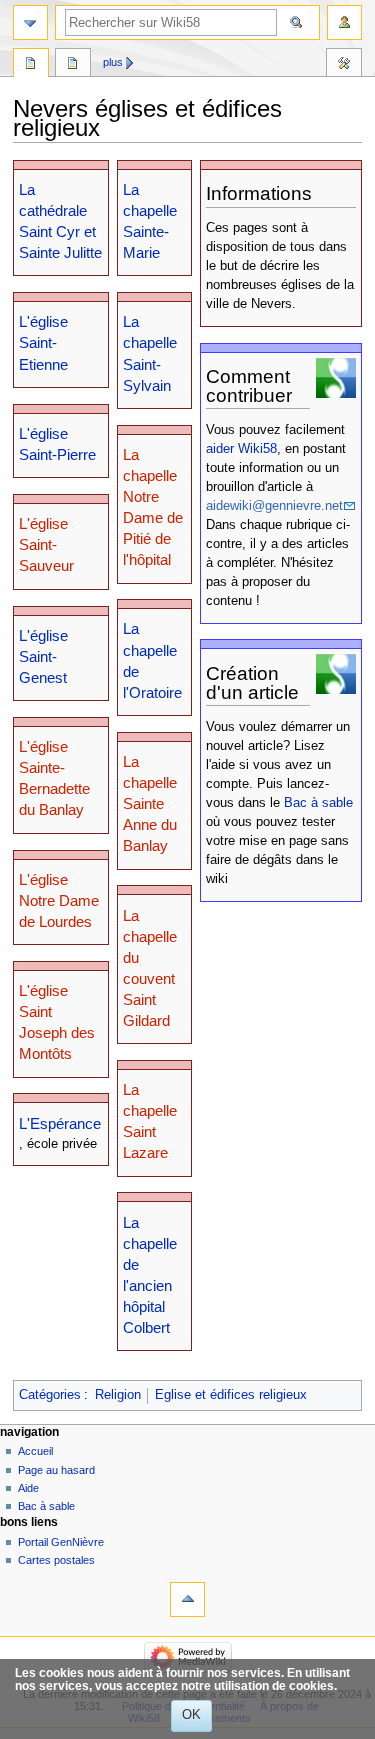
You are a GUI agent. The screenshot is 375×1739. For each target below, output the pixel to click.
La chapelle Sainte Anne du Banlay (150, 803)
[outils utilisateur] (344, 22)
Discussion (73, 65)
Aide (28, 1488)
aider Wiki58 (241, 449)
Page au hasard (56, 1470)
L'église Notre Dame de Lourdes (59, 900)
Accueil (35, 1451)
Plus (113, 62)
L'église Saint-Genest (43, 656)
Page (31, 65)
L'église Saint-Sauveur (46, 544)
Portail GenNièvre (61, 1542)
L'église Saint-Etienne (43, 342)
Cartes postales (56, 1560)
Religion (118, 1395)
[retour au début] (187, 1599)
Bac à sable (318, 803)
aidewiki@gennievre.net (274, 506)
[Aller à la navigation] (30, 22)
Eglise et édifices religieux (231, 1395)
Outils (344, 65)
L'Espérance (60, 1123)
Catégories (50, 1395)
